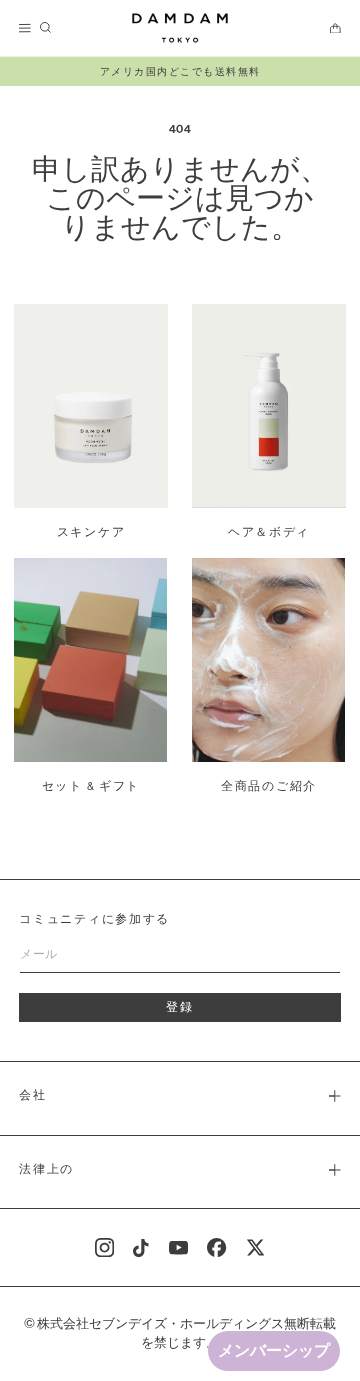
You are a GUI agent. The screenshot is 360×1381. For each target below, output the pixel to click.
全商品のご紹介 (269, 787)
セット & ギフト (91, 787)
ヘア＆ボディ (269, 533)
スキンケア (91, 533)
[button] (26, 28)
